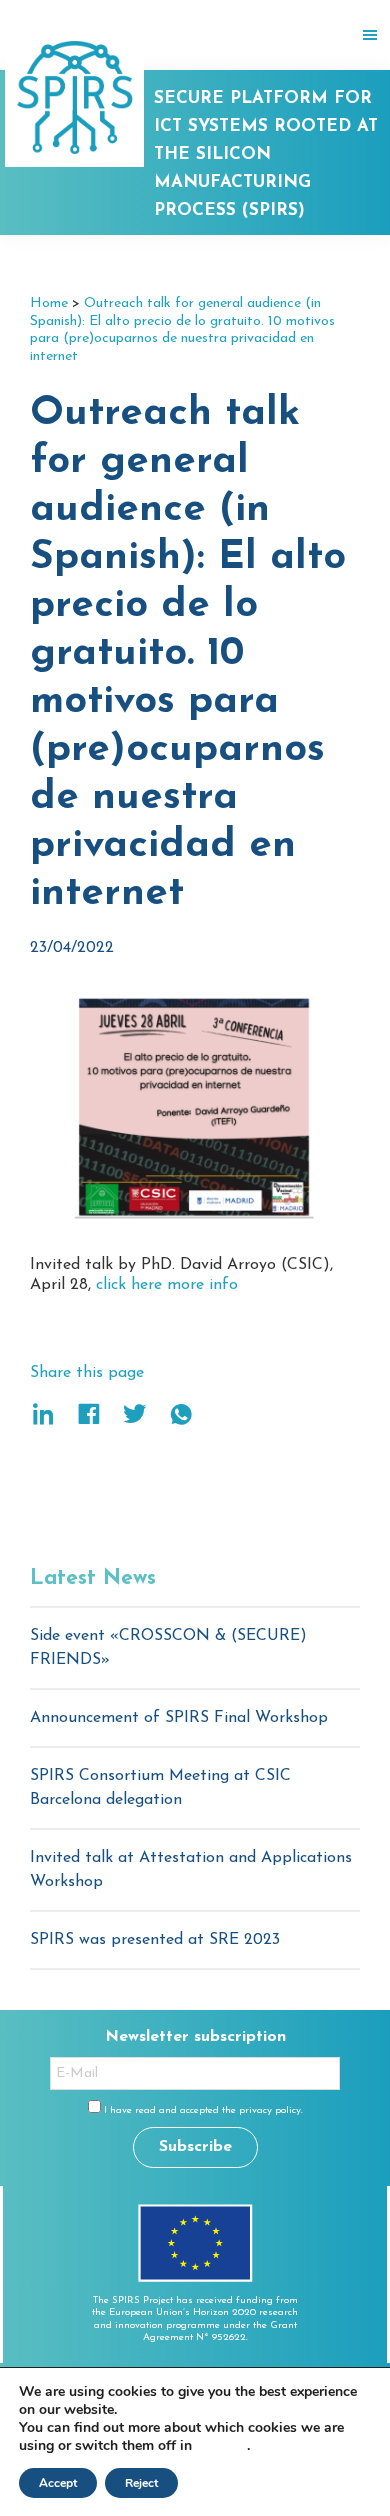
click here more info (167, 1285)
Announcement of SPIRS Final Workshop (179, 1718)
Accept (58, 2483)
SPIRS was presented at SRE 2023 (155, 1940)
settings (221, 2446)
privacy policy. (271, 2110)
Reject (141, 2483)
